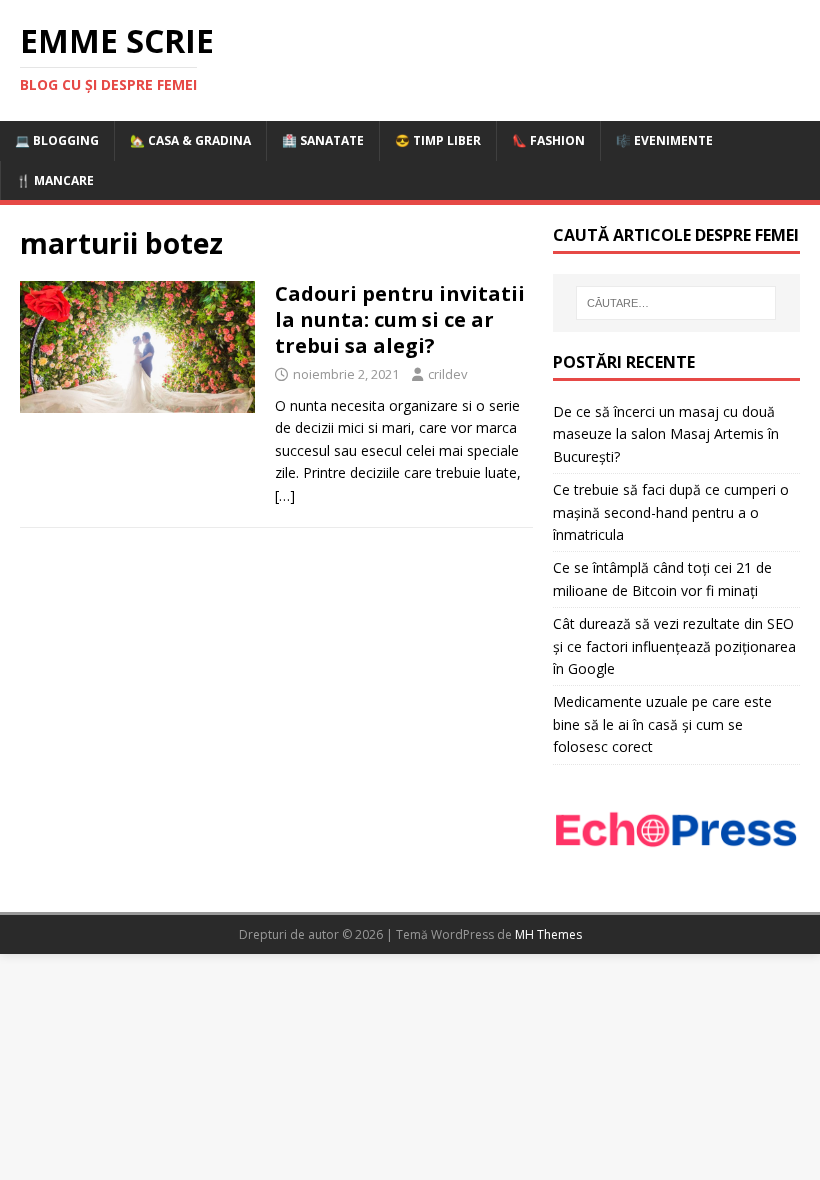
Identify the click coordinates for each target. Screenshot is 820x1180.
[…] (285, 495)
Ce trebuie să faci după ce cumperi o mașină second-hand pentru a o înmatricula (671, 512)
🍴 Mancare (55, 180)
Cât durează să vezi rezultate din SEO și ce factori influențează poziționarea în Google (674, 646)
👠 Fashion (548, 140)
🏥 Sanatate (323, 140)
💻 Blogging (57, 140)
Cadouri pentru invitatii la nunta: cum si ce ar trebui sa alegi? (400, 319)
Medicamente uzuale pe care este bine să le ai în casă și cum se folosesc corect (662, 724)
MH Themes (548, 934)
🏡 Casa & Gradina (190, 140)
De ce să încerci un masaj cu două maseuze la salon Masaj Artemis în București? (666, 434)
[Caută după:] (676, 303)
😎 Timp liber (438, 140)
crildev (448, 374)
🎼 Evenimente (664, 140)
